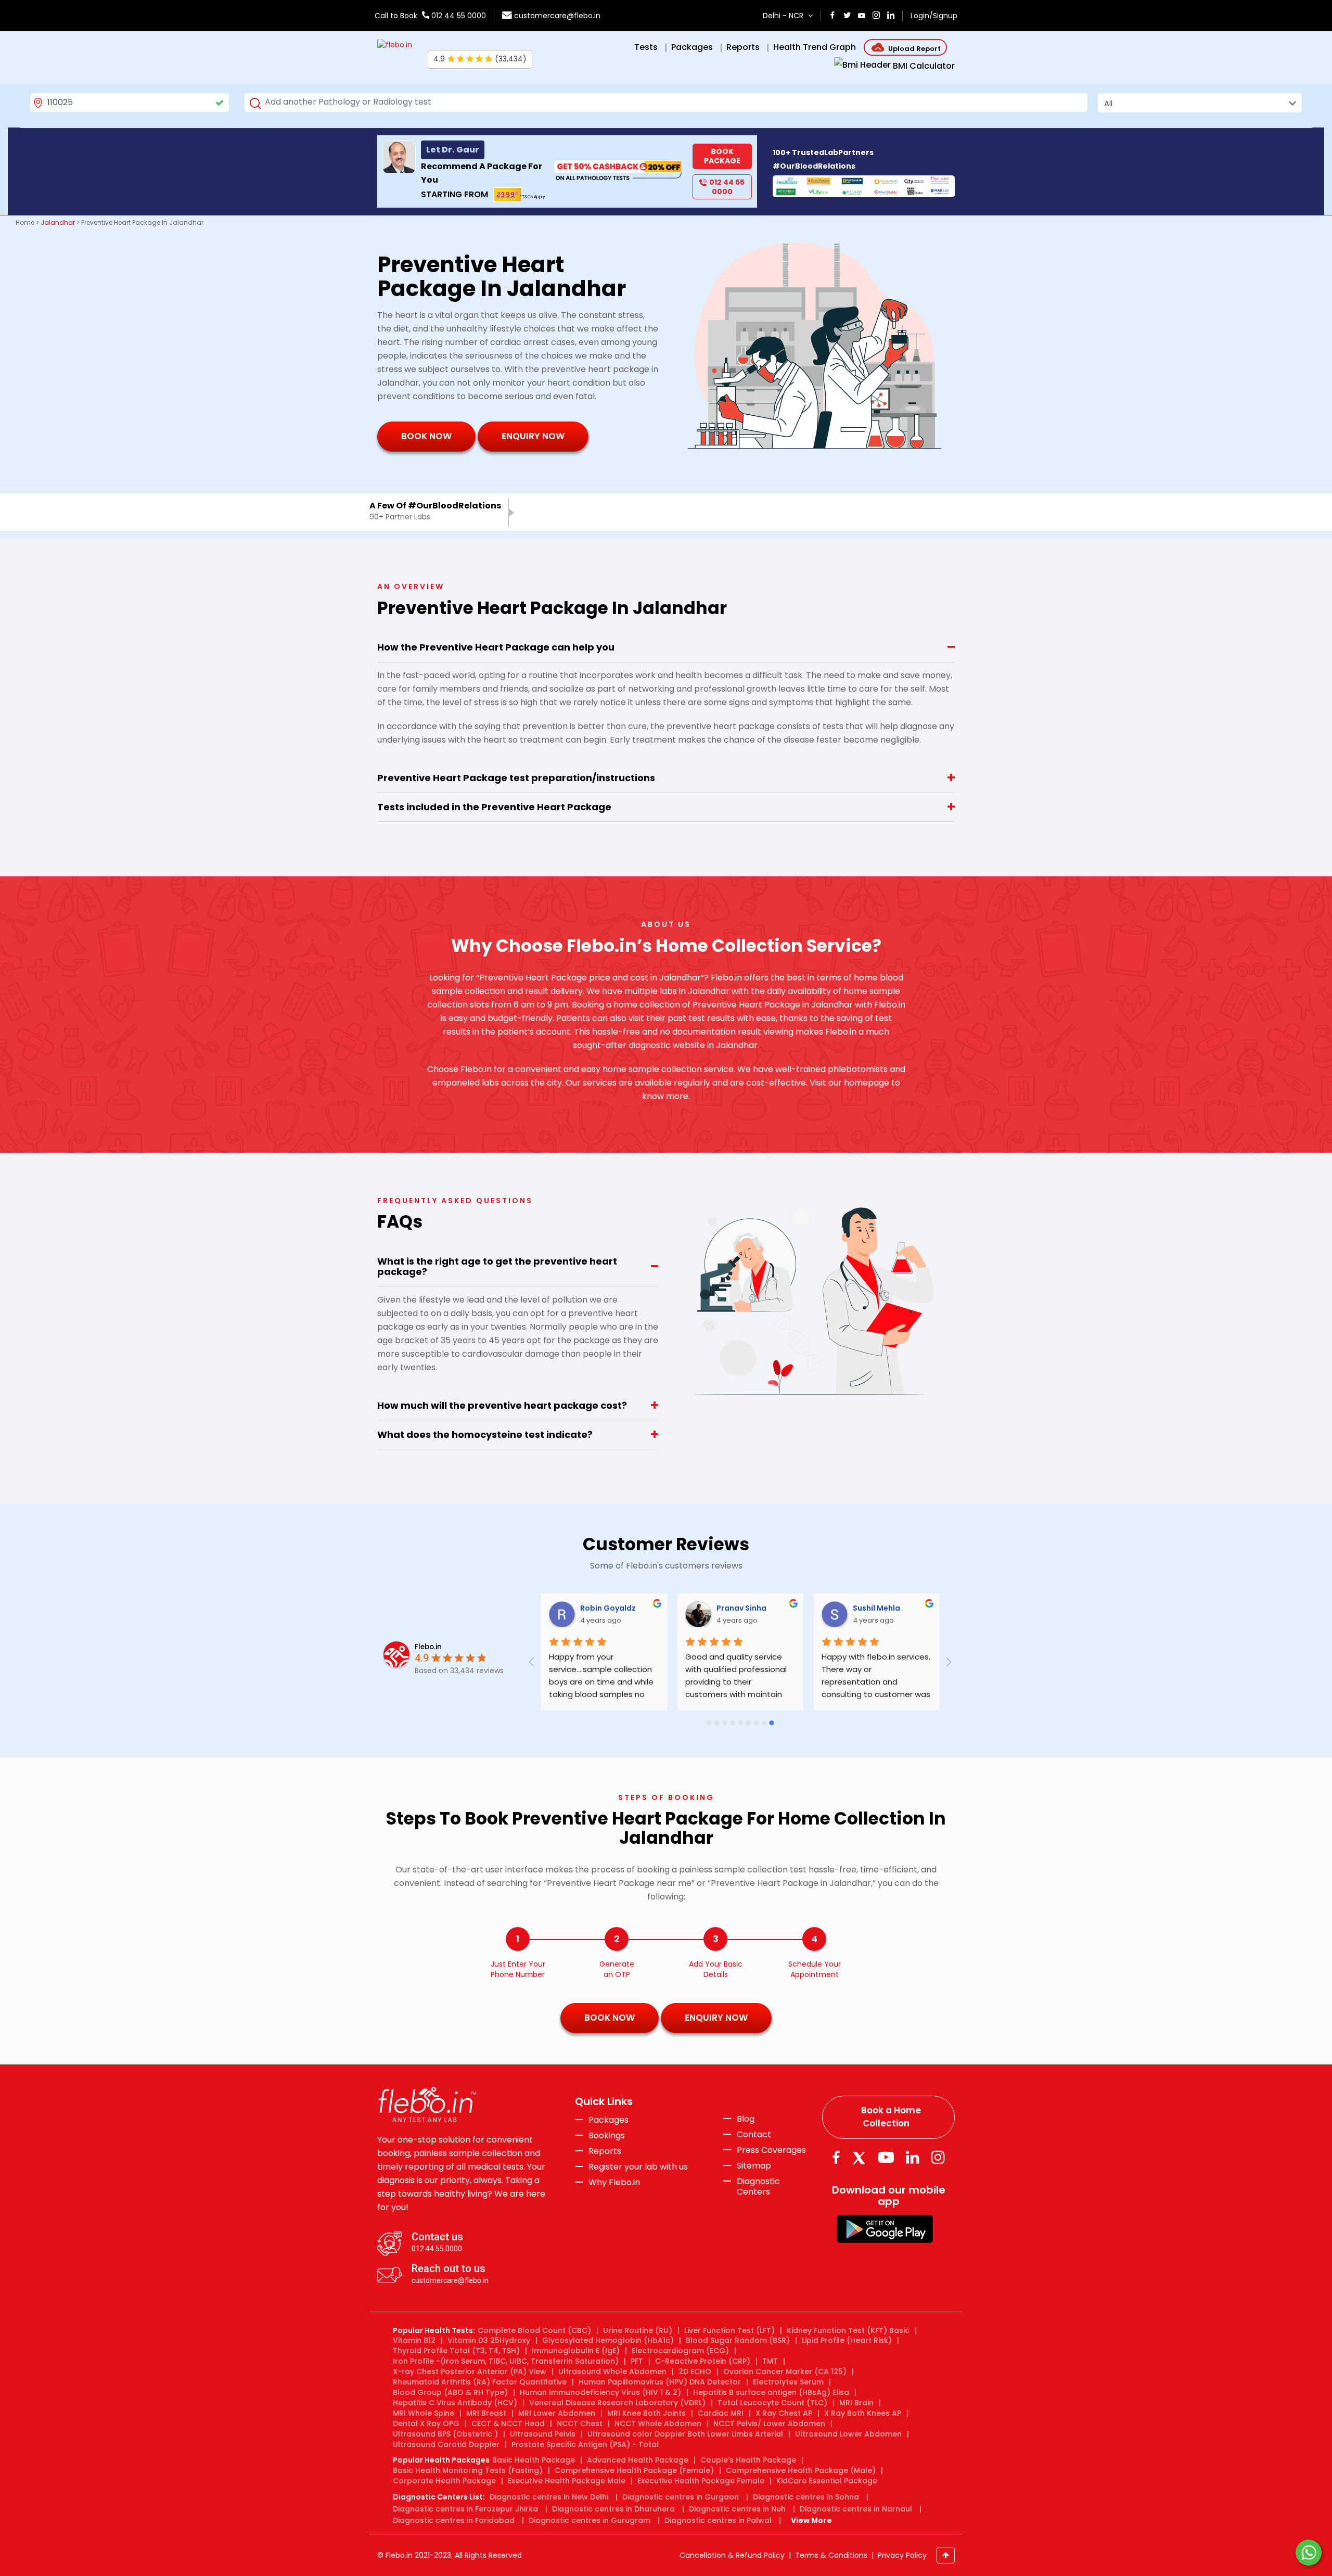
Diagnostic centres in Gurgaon (681, 2497)
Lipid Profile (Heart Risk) (847, 2340)
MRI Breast (486, 2413)
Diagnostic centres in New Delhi (549, 2497)
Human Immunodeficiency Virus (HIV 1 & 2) (600, 2392)
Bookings (607, 2136)
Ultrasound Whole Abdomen (612, 2371)
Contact (754, 2135)
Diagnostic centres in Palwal (718, 2520)
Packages (609, 2120)
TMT (770, 2361)
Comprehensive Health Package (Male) (801, 2470)
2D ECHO (695, 2371)
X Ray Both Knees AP (863, 2413)
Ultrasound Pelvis (543, 2434)
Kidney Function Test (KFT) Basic (848, 2330)
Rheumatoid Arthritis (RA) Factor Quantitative (480, 2382)
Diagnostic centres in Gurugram (590, 2520)
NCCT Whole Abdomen (658, 2424)
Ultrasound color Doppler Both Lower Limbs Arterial (685, 2434)
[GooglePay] (885, 2229)
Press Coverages (771, 2150)
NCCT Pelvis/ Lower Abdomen (769, 2424)
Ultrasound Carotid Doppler (446, 2444)
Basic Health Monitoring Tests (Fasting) (468, 2470)
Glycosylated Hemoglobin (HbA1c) (608, 2340)
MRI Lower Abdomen (557, 2413)
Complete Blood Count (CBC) (534, 2330)
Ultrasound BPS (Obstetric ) (445, 2434)
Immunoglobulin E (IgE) (576, 2351)
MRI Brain (856, 2403)
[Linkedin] (913, 2157)
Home (25, 222)
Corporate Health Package (444, 2481)
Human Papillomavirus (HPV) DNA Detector (660, 2382)
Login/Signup (934, 16)
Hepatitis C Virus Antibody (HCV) (455, 2403)
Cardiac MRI (721, 2413)
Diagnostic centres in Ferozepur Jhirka (465, 2509)
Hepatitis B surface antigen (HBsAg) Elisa (771, 2392)
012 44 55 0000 (458, 16)
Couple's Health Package (748, 2460)
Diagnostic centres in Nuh (737, 2509)
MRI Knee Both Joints (646, 2413)
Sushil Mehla (876, 1608)
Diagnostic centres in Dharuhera (613, 2509)
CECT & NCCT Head (508, 2424)
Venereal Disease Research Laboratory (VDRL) (617, 2403)
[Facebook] (836, 2157)
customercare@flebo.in (557, 16)
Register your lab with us (638, 2167)
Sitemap (754, 2166)
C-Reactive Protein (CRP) (703, 2361)
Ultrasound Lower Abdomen (848, 2434)
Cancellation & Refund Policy (732, 2555)
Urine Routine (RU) (638, 2330)
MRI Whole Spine (424, 2413)
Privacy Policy (902, 2555)
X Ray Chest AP (784, 2413)
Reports (605, 2151)
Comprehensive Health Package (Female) (634, 2470)
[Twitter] (861, 2157)
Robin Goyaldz (608, 1608)
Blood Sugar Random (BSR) (738, 2340)
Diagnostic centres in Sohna (806, 2497)
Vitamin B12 (414, 2340)
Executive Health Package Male (567, 2481)
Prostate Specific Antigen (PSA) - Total (585, 2444)
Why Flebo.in (614, 2182)
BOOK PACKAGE (722, 156)
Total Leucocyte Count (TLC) (772, 2403)
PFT (637, 2361)
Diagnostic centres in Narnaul (856, 2509)
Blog (746, 2119)
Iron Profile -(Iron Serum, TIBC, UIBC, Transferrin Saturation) (506, 2361)
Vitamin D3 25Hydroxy (489, 2340)
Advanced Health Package (638, 2460)
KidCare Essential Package (827, 2481)
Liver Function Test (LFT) (729, 2330)
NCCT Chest (580, 2424)
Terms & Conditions (831, 2555)
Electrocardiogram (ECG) (680, 2351)
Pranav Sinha (741, 1608)
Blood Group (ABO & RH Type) (450, 2392)
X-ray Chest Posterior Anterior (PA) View (470, 2371)
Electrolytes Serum (788, 2382)
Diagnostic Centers (758, 2186)
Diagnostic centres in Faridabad (454, 2520)
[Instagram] (938, 2157)
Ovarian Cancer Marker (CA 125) (785, 2371)
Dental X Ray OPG (426, 2424)
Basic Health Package (534, 2460)
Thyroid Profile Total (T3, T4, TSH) (456, 2351)
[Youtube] (886, 2157)
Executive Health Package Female (701, 2481)
